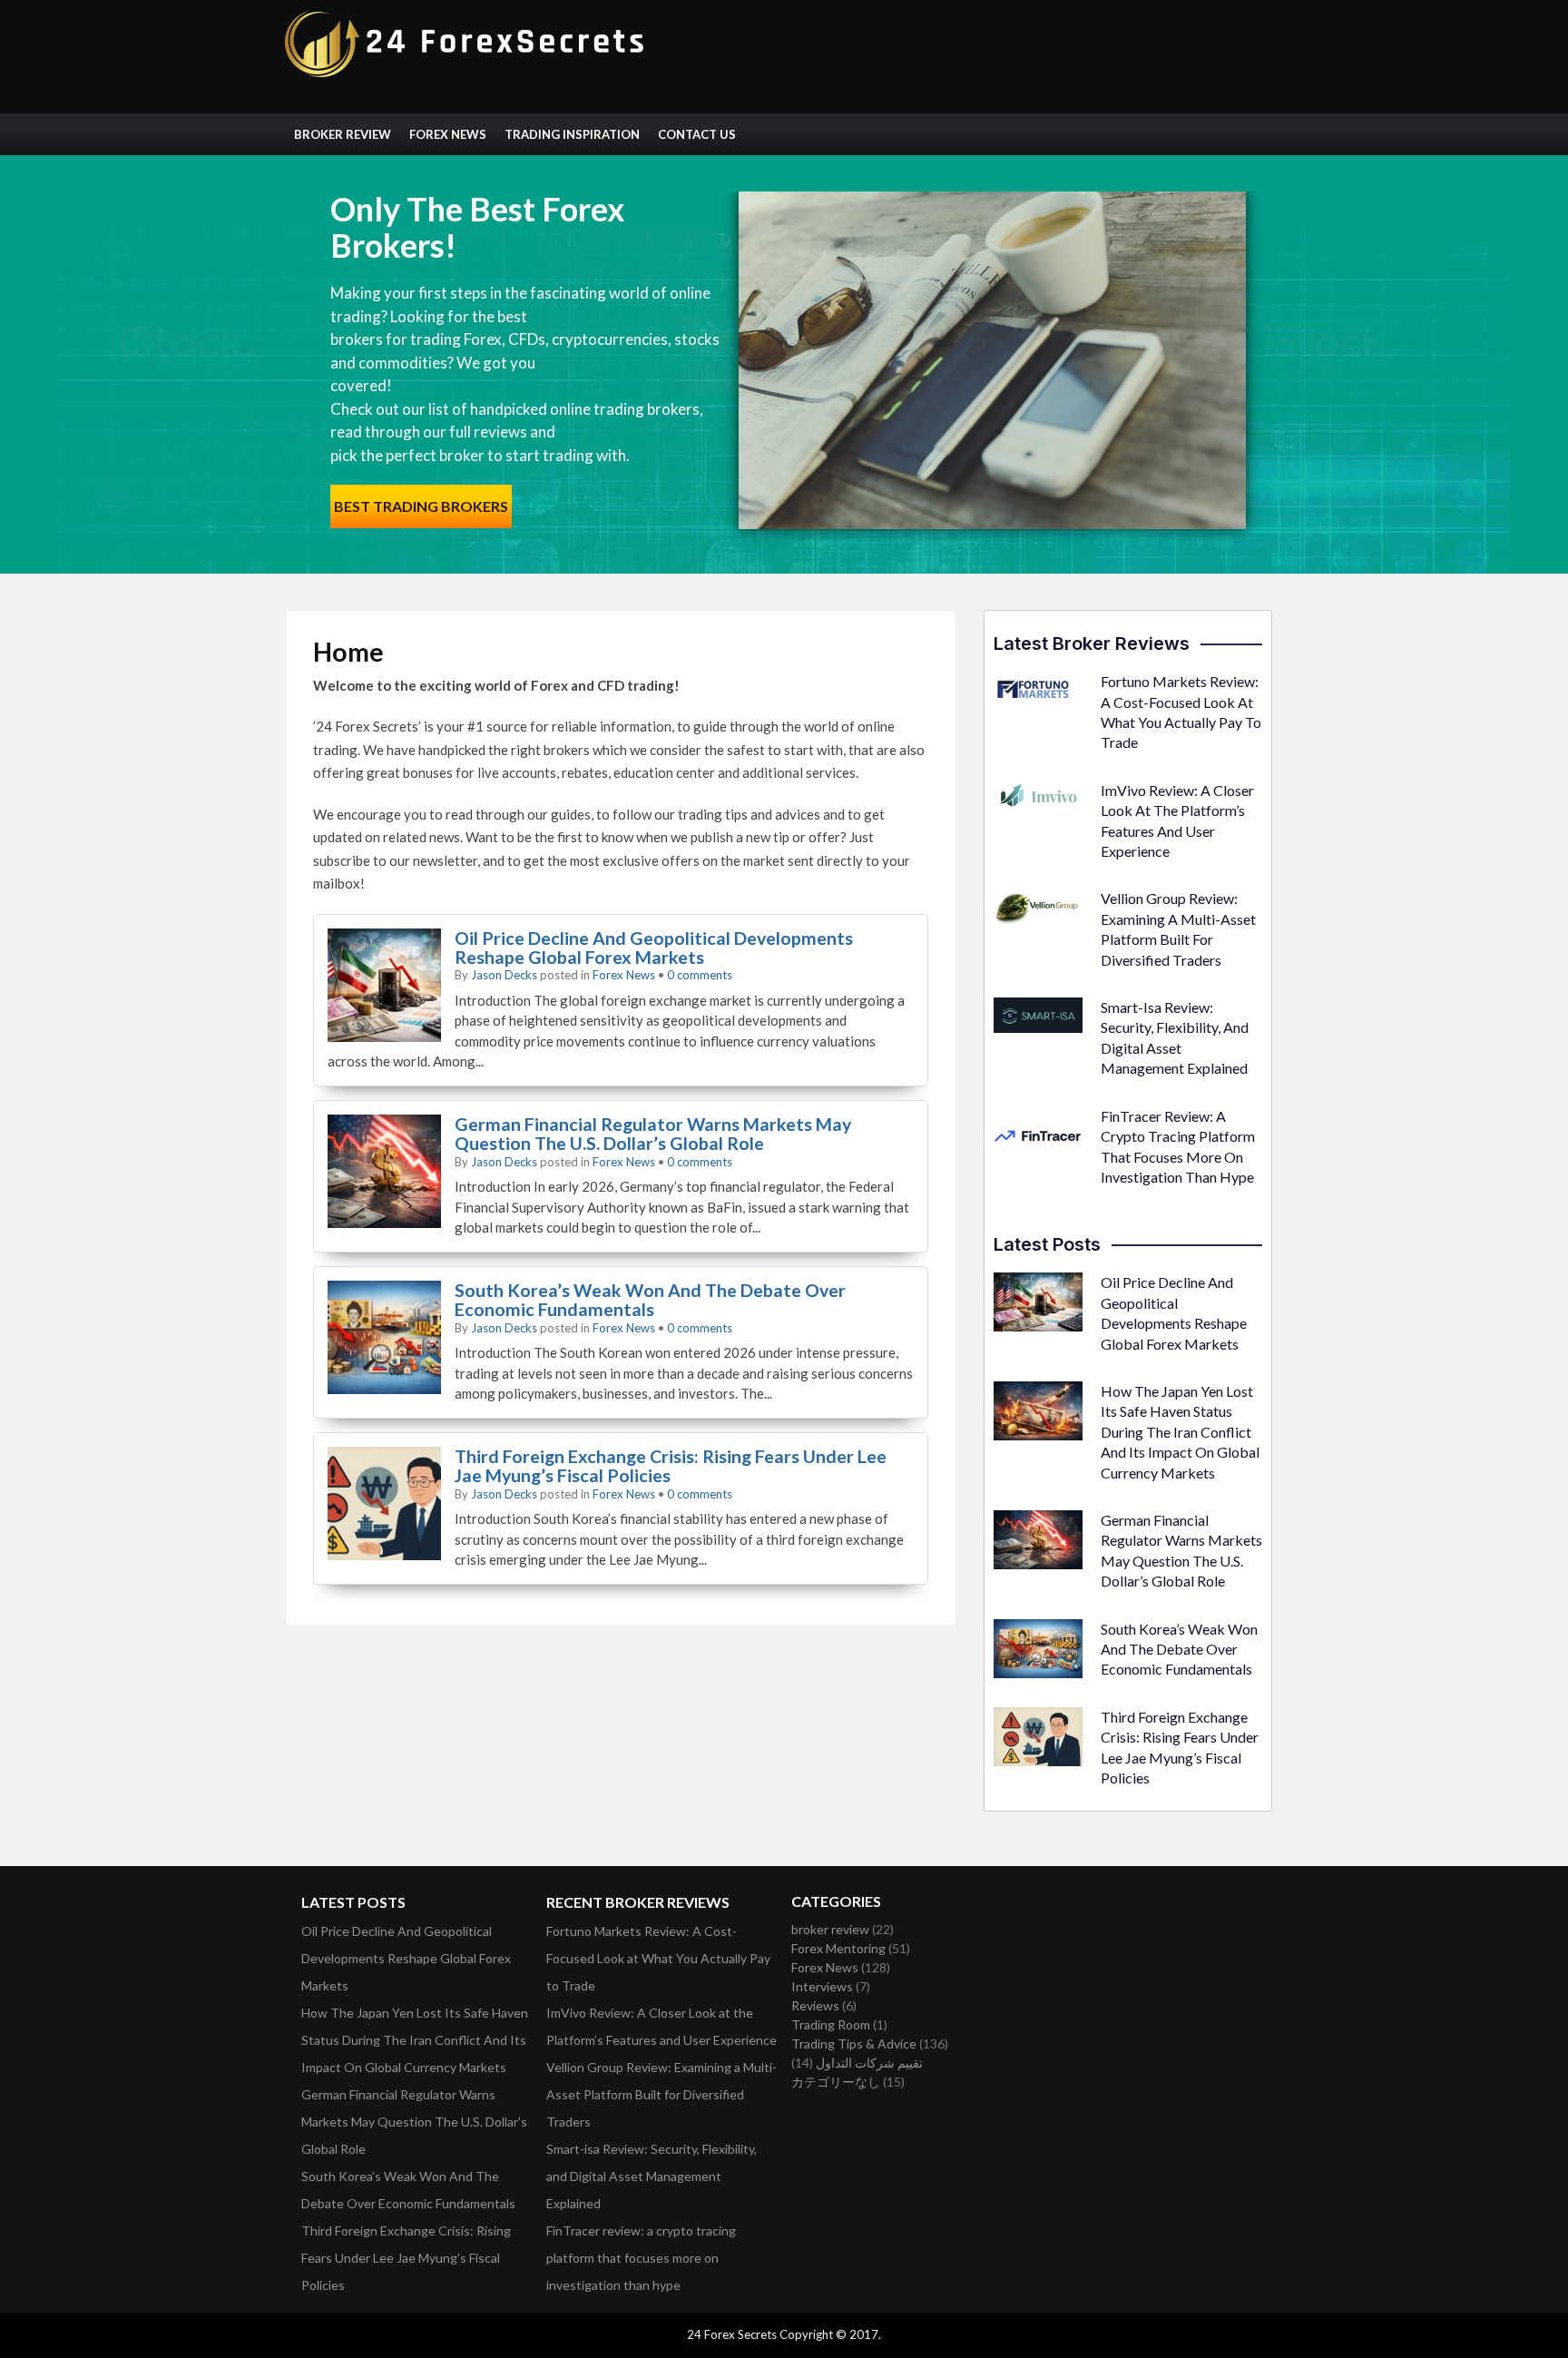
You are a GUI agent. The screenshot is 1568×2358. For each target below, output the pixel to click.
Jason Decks (504, 975)
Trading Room (831, 2024)
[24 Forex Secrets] (466, 74)
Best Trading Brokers (421, 506)
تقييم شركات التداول (869, 2063)
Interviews (822, 1986)
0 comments (700, 975)
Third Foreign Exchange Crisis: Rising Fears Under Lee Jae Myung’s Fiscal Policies (671, 1466)
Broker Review (343, 134)
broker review (830, 1929)
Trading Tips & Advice (854, 2044)
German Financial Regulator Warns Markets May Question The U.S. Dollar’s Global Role (653, 1134)
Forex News (448, 134)
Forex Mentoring (838, 1948)
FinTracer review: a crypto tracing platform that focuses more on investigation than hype (641, 2258)
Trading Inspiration (572, 134)
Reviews (815, 2005)
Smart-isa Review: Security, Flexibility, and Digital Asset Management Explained (652, 2176)
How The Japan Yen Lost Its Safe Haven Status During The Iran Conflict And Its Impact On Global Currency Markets (1180, 1432)
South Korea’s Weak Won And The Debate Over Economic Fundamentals (650, 1300)
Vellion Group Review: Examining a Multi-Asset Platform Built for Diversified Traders (661, 2094)
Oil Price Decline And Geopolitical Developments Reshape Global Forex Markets (654, 948)
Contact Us (697, 134)
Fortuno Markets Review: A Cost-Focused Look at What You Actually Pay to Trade (658, 1958)
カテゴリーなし (836, 2082)
